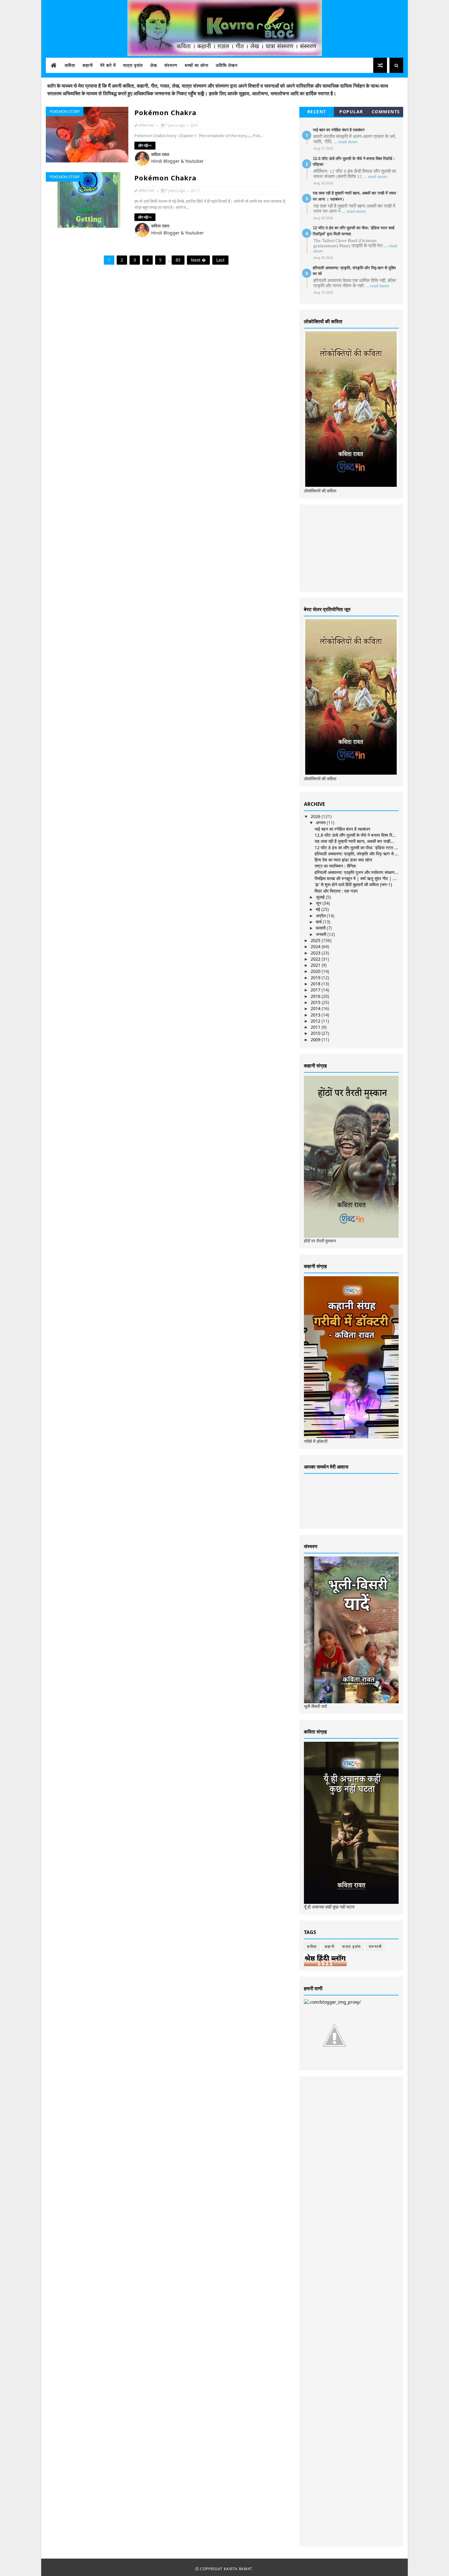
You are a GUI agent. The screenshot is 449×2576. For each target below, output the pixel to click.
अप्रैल (321, 916)
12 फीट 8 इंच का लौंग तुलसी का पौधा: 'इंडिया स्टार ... (356, 848)
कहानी (88, 65)
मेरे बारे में (108, 65)
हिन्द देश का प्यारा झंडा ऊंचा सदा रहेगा (343, 860)
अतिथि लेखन (227, 65)
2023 (316, 953)
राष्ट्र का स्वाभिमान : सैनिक (335, 866)
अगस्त (321, 822)
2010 (316, 1033)
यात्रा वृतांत (133, 65)
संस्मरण (171, 65)
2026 (316, 816)
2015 (316, 1002)
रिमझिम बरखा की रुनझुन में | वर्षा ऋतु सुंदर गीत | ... (356, 878)
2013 (316, 1015)
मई (319, 909)
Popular (351, 112)
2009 (316, 1040)
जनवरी (322, 934)
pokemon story (65, 112)
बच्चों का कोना (197, 65)
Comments (386, 112)
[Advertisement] (350, 547)
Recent (317, 112)
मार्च (319, 922)
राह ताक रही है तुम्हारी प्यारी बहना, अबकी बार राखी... (354, 841)
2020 (316, 971)
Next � (198, 260)
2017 (316, 990)
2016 (316, 996)
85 (178, 260)
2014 (316, 1008)
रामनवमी (375, 1946)
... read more (346, 142)
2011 (316, 1027)
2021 (316, 965)
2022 (316, 959)
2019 (316, 978)
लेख (154, 65)
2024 (316, 946)
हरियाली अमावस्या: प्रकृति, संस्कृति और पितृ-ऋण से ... (357, 854)
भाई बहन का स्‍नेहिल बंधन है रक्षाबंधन (339, 130)
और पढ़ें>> (145, 145)
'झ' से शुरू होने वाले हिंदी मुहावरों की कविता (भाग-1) (353, 884)
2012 (316, 1021)
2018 (316, 984)
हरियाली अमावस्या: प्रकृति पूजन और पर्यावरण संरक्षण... (356, 872)
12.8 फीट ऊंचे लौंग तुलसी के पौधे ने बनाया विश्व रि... (355, 835)
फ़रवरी (321, 928)
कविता (70, 65)
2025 (316, 940)
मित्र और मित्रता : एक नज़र (336, 891)
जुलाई (321, 897)
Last (220, 260)
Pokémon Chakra (165, 112)
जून (319, 903)
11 (198, 191)
